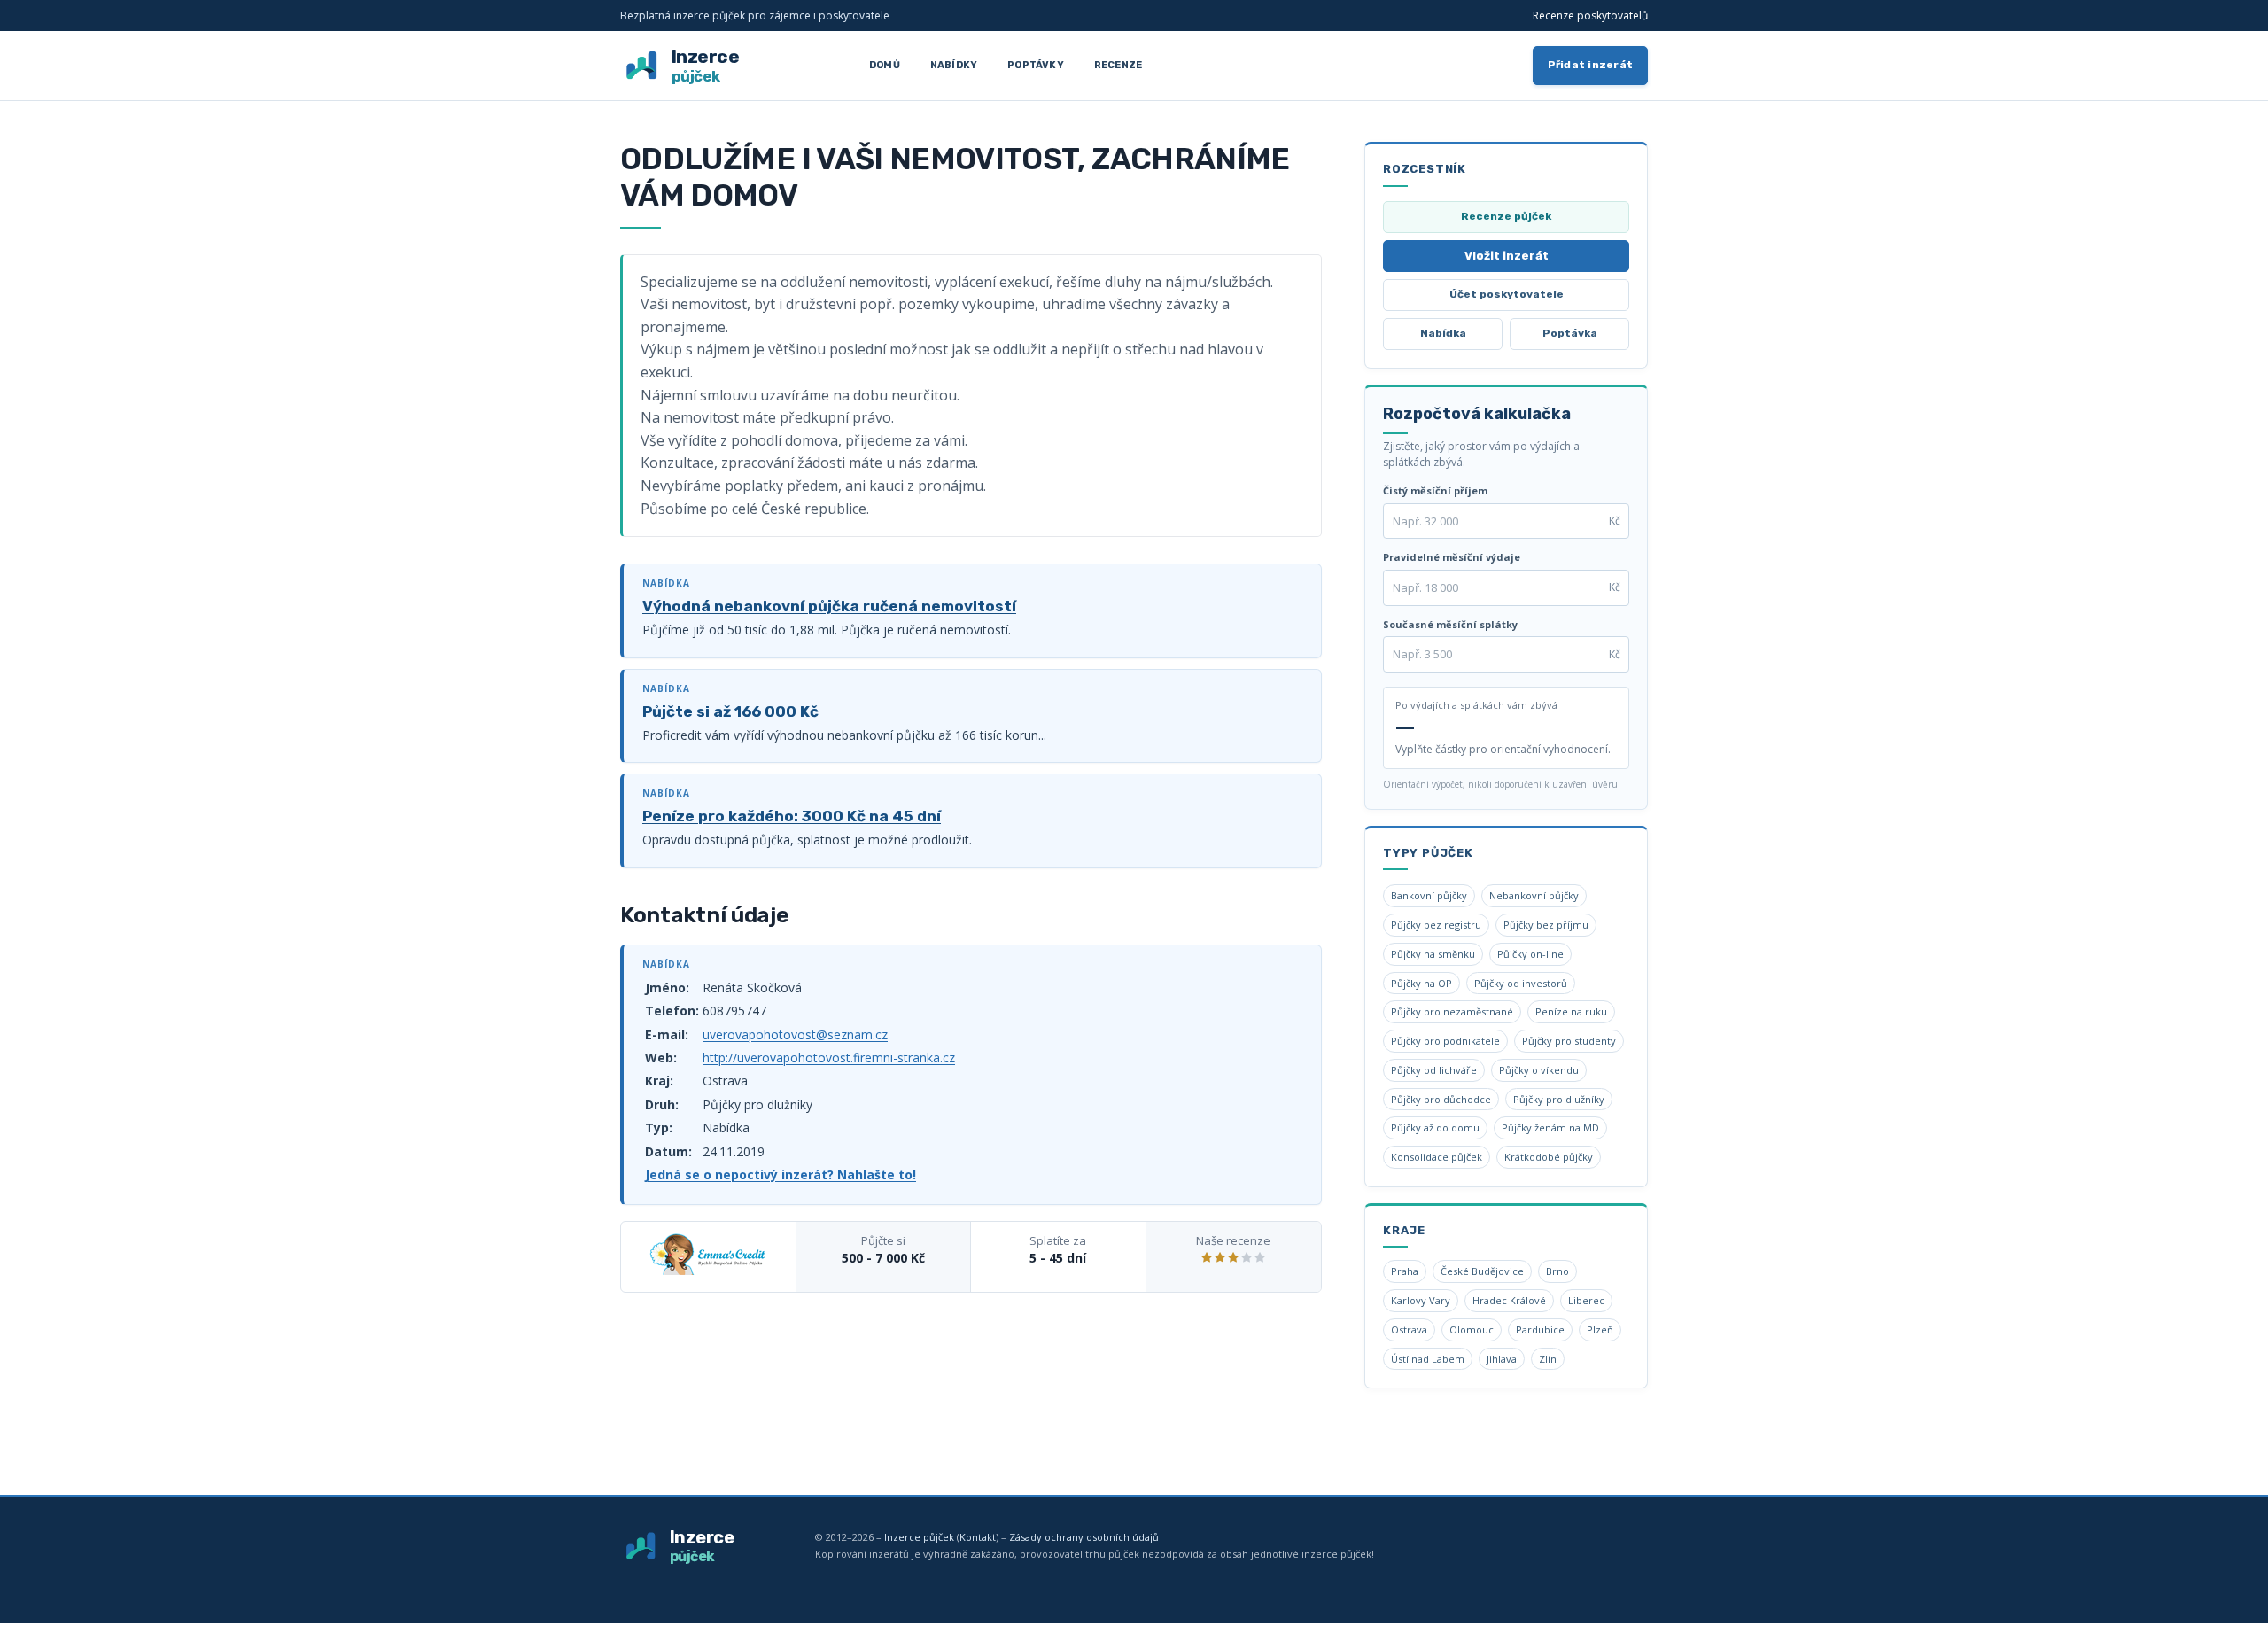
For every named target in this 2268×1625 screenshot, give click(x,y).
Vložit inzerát (1507, 256)
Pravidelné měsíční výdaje (1452, 557)
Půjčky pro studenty (1569, 1041)
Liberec (1586, 1300)
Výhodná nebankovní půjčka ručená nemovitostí (829, 606)
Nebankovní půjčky (1534, 895)
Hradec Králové (1509, 1300)
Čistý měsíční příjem (1435, 490)
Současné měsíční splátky (1450, 624)
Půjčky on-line (1530, 954)
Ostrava (1409, 1330)
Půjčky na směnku (1433, 954)
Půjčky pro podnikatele (1445, 1041)
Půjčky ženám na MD (1550, 1127)
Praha (1405, 1271)
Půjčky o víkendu (1539, 1070)
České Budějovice (1482, 1271)
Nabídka (1443, 333)
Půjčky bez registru (1436, 925)
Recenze (1118, 65)
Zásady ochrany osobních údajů (1084, 1537)
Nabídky (954, 65)
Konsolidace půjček (1437, 1157)
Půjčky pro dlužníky (1559, 1099)
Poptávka (1570, 333)
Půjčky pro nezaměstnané (1452, 1011)
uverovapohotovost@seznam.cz (795, 1034)
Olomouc (1472, 1330)
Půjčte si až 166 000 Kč (730, 711)
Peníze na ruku (1571, 1011)
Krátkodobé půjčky (1549, 1157)
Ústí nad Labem (1428, 1359)
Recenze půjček (1506, 216)
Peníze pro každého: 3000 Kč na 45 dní (792, 816)
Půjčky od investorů (1521, 983)
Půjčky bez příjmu (1546, 925)
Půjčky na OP (1421, 983)
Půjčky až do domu (1435, 1127)
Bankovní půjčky (1429, 895)
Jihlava (1502, 1359)
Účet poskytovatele (1507, 294)
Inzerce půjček (919, 1537)
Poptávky (1036, 65)
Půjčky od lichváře (1434, 1070)
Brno (1557, 1271)
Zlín (1548, 1359)
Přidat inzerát (1591, 65)
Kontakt (978, 1537)
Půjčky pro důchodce (1441, 1099)
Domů (885, 65)
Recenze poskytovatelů (1590, 16)
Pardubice (1540, 1330)
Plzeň (1600, 1330)
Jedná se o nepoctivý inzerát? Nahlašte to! (781, 1174)
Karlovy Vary (1421, 1300)
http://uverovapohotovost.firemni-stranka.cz (829, 1057)
